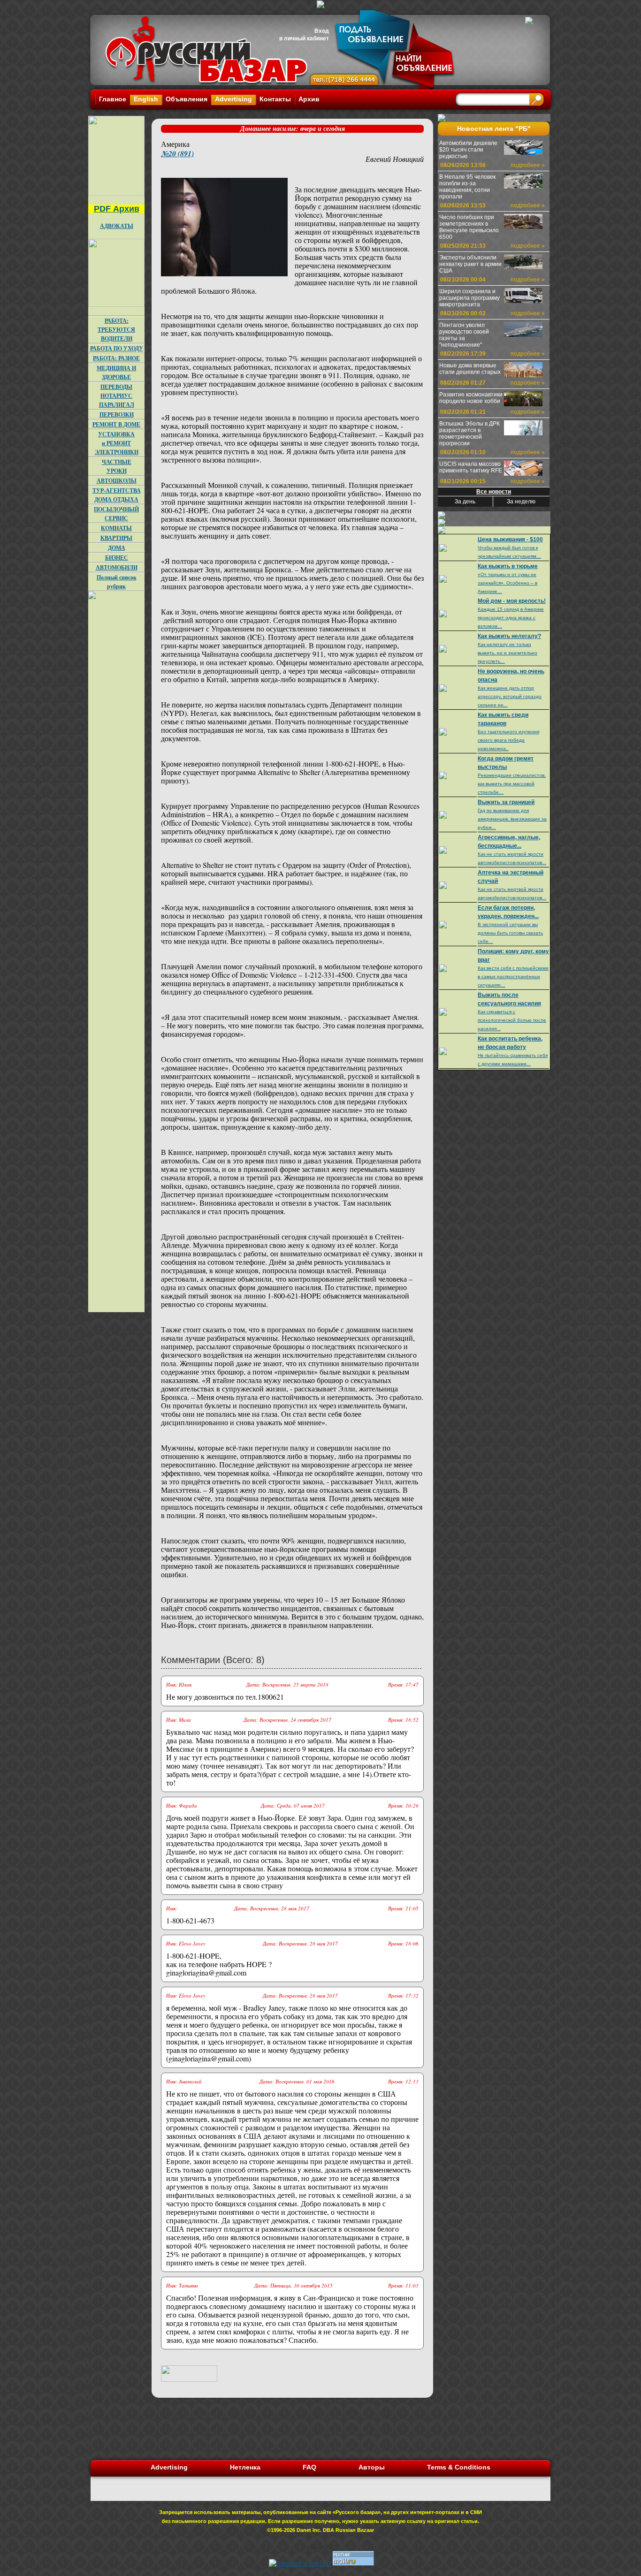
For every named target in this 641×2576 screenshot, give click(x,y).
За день (465, 502)
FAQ (309, 2467)
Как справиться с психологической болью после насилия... (512, 1020)
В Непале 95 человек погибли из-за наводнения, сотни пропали (467, 187)
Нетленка (245, 2467)
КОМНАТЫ (116, 528)
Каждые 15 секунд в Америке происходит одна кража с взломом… (511, 618)
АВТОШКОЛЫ (117, 481)
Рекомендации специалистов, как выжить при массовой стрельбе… (512, 784)
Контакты (275, 99)
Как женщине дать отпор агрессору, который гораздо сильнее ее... (510, 696)
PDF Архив (117, 209)
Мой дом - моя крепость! (512, 601)
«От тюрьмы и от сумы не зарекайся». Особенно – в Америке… (507, 583)
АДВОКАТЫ (117, 226)
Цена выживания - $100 (510, 540)
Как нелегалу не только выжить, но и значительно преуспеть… (507, 653)
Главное (113, 99)
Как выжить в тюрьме (508, 566)
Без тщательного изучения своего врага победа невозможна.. (508, 740)
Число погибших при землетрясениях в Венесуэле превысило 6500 (469, 227)
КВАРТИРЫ (116, 538)
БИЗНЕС (117, 558)
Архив (309, 99)
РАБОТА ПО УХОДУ (117, 348)
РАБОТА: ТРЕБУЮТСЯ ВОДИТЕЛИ (116, 330)
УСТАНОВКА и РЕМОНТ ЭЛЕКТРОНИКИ (117, 443)
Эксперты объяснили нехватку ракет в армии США (470, 264)
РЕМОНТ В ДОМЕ (116, 424)
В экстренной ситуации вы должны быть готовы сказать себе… (510, 933)
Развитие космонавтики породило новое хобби (471, 398)
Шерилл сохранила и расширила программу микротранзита (469, 298)
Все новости (494, 492)
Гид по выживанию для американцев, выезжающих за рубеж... (512, 819)
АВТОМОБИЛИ (117, 567)
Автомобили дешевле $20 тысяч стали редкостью (468, 150)
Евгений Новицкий (395, 159)
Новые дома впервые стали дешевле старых (470, 369)
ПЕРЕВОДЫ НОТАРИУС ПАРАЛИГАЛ (117, 396)
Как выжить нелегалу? (509, 636)
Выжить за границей (506, 802)
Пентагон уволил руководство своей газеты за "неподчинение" (464, 335)
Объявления (187, 99)
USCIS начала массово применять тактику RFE (471, 467)
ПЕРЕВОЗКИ (117, 414)
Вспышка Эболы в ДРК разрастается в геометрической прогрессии (469, 433)
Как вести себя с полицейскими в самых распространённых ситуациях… (513, 976)
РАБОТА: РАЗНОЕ (116, 358)
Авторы (372, 2467)
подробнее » (528, 165)
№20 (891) (177, 153)
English (146, 99)
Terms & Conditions (459, 2467)
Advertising (233, 99)
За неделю (521, 502)
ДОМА (117, 548)
